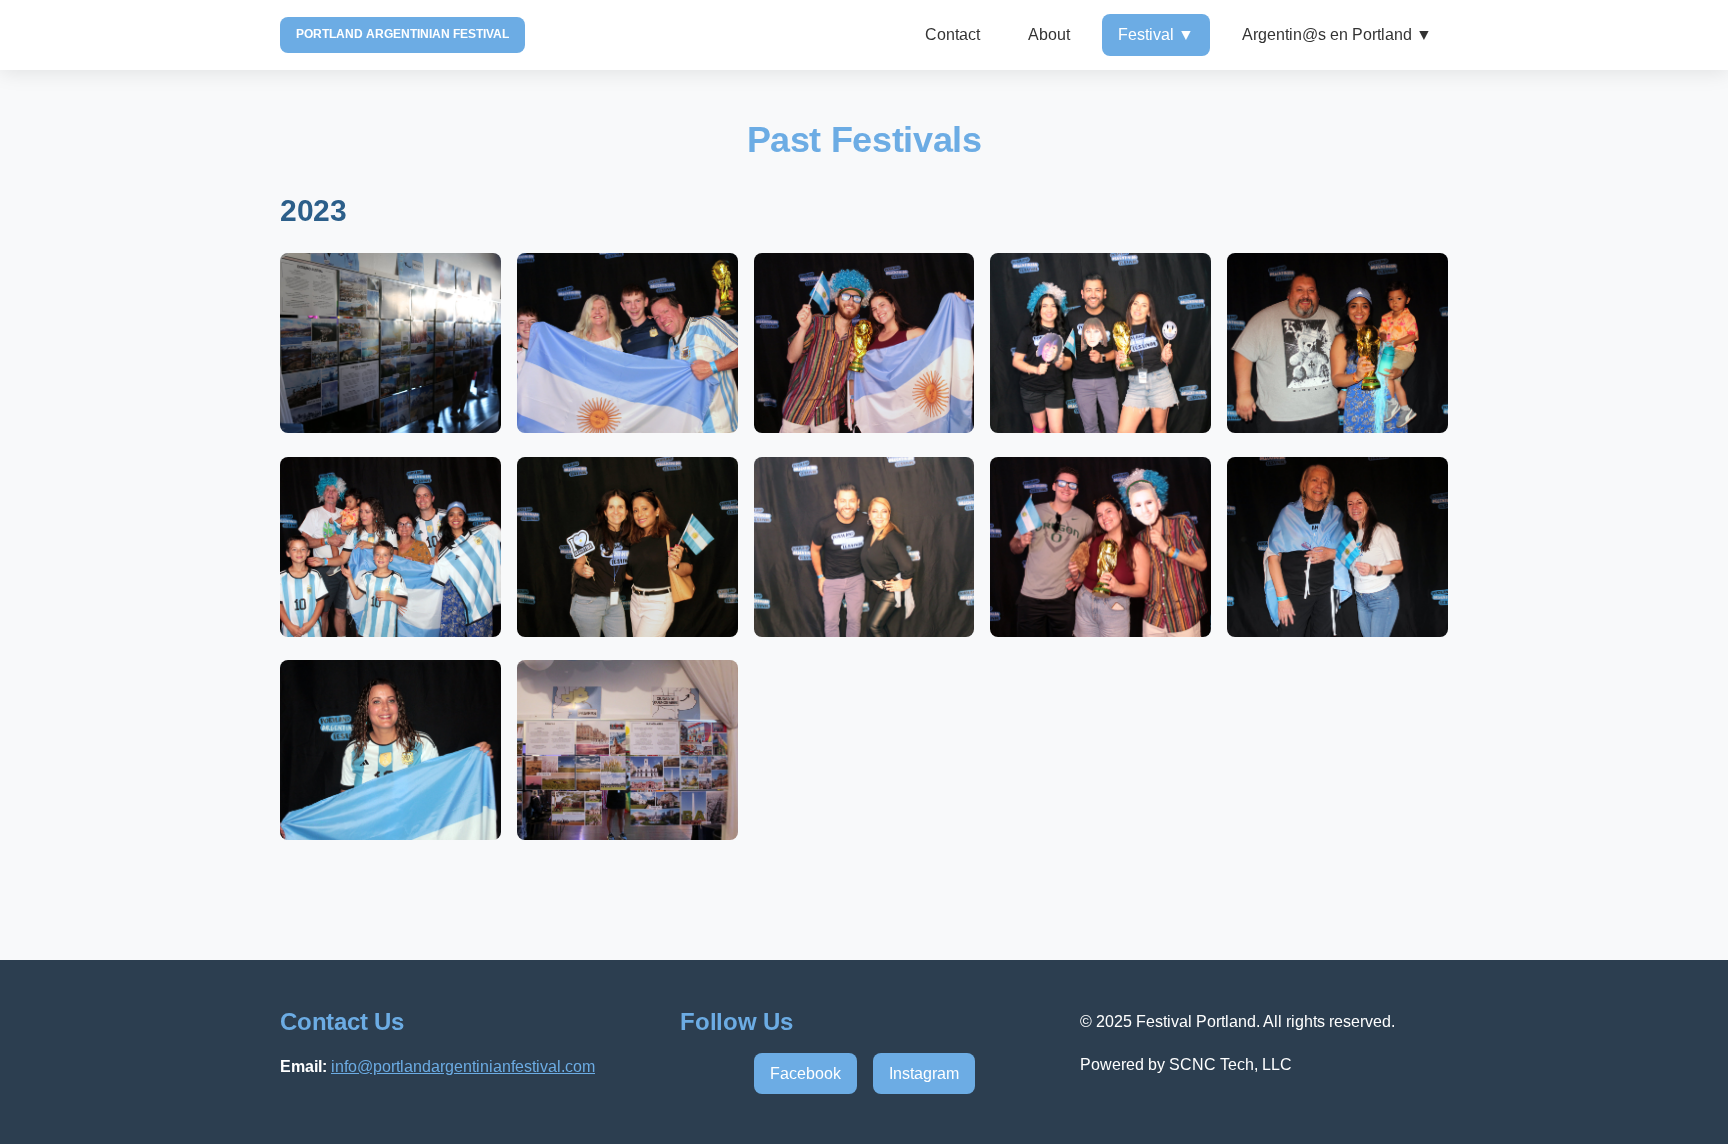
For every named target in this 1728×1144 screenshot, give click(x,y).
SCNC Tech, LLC (1230, 1064)
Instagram (924, 1073)
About (1049, 34)
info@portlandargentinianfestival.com (463, 1066)
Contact (952, 34)
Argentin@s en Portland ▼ (1337, 34)
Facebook (805, 1073)
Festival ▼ (1156, 34)
